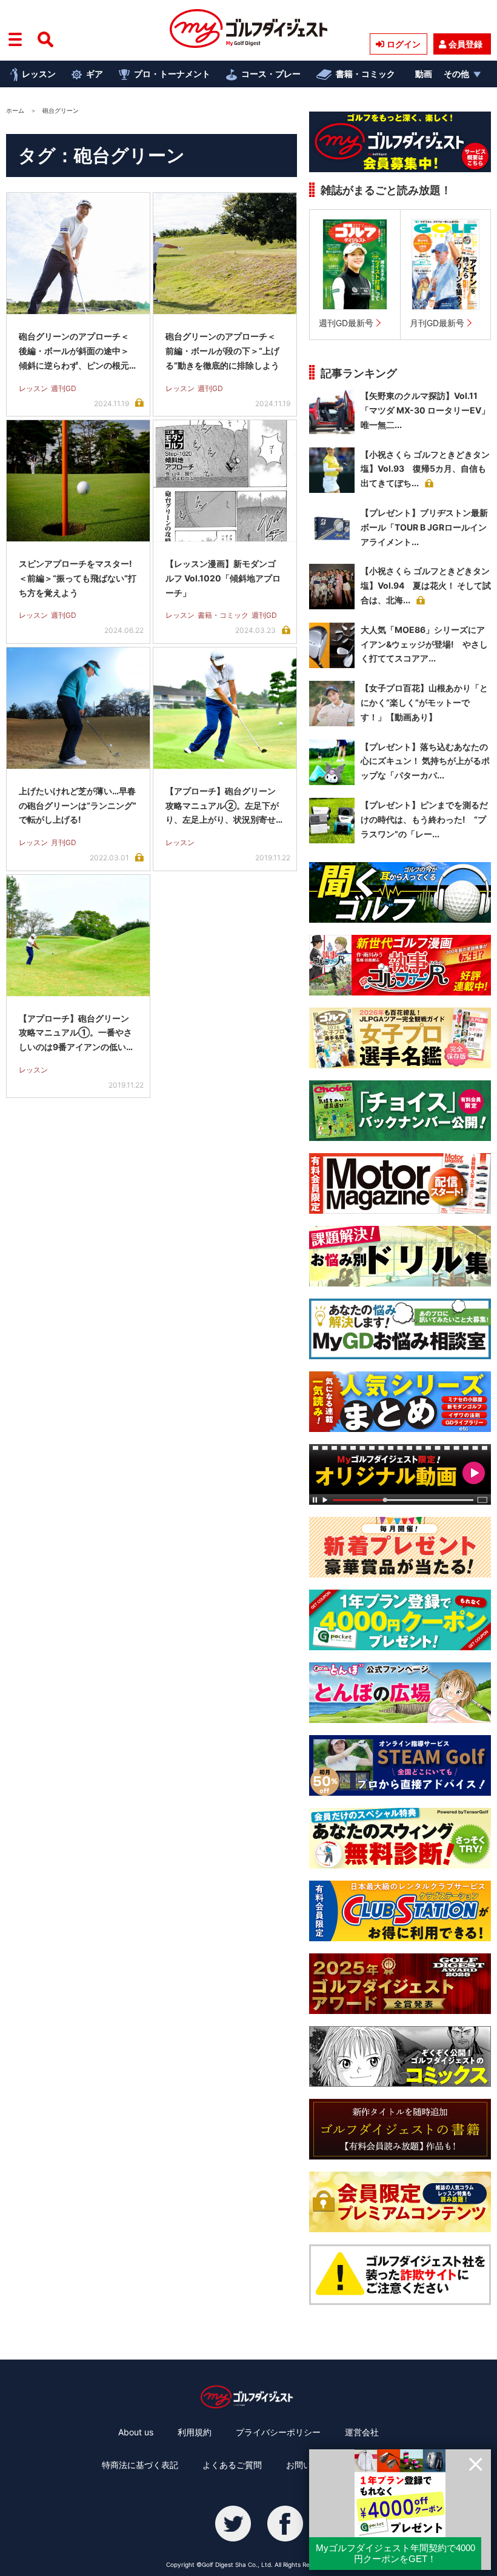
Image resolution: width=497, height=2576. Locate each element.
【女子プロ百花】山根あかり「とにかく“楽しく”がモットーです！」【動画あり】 (424, 702)
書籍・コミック (365, 74)
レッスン (39, 74)
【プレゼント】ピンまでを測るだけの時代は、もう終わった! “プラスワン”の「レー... (424, 819)
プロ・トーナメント (172, 74)
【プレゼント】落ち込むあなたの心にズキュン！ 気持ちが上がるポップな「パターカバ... (425, 761)
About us (136, 2432)
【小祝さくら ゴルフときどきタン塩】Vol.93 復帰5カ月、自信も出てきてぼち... (425, 469)
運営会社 (362, 2432)
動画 (424, 74)
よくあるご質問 (232, 2465)
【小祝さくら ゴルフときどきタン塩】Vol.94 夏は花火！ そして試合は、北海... (426, 585)
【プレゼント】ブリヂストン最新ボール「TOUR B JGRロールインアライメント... (424, 527)
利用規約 (195, 2432)
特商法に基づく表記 (140, 2465)
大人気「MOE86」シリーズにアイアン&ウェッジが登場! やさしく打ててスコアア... (424, 644)
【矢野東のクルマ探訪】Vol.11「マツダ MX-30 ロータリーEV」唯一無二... (425, 410)
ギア (95, 74)
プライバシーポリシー (278, 2432)
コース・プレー (271, 74)
